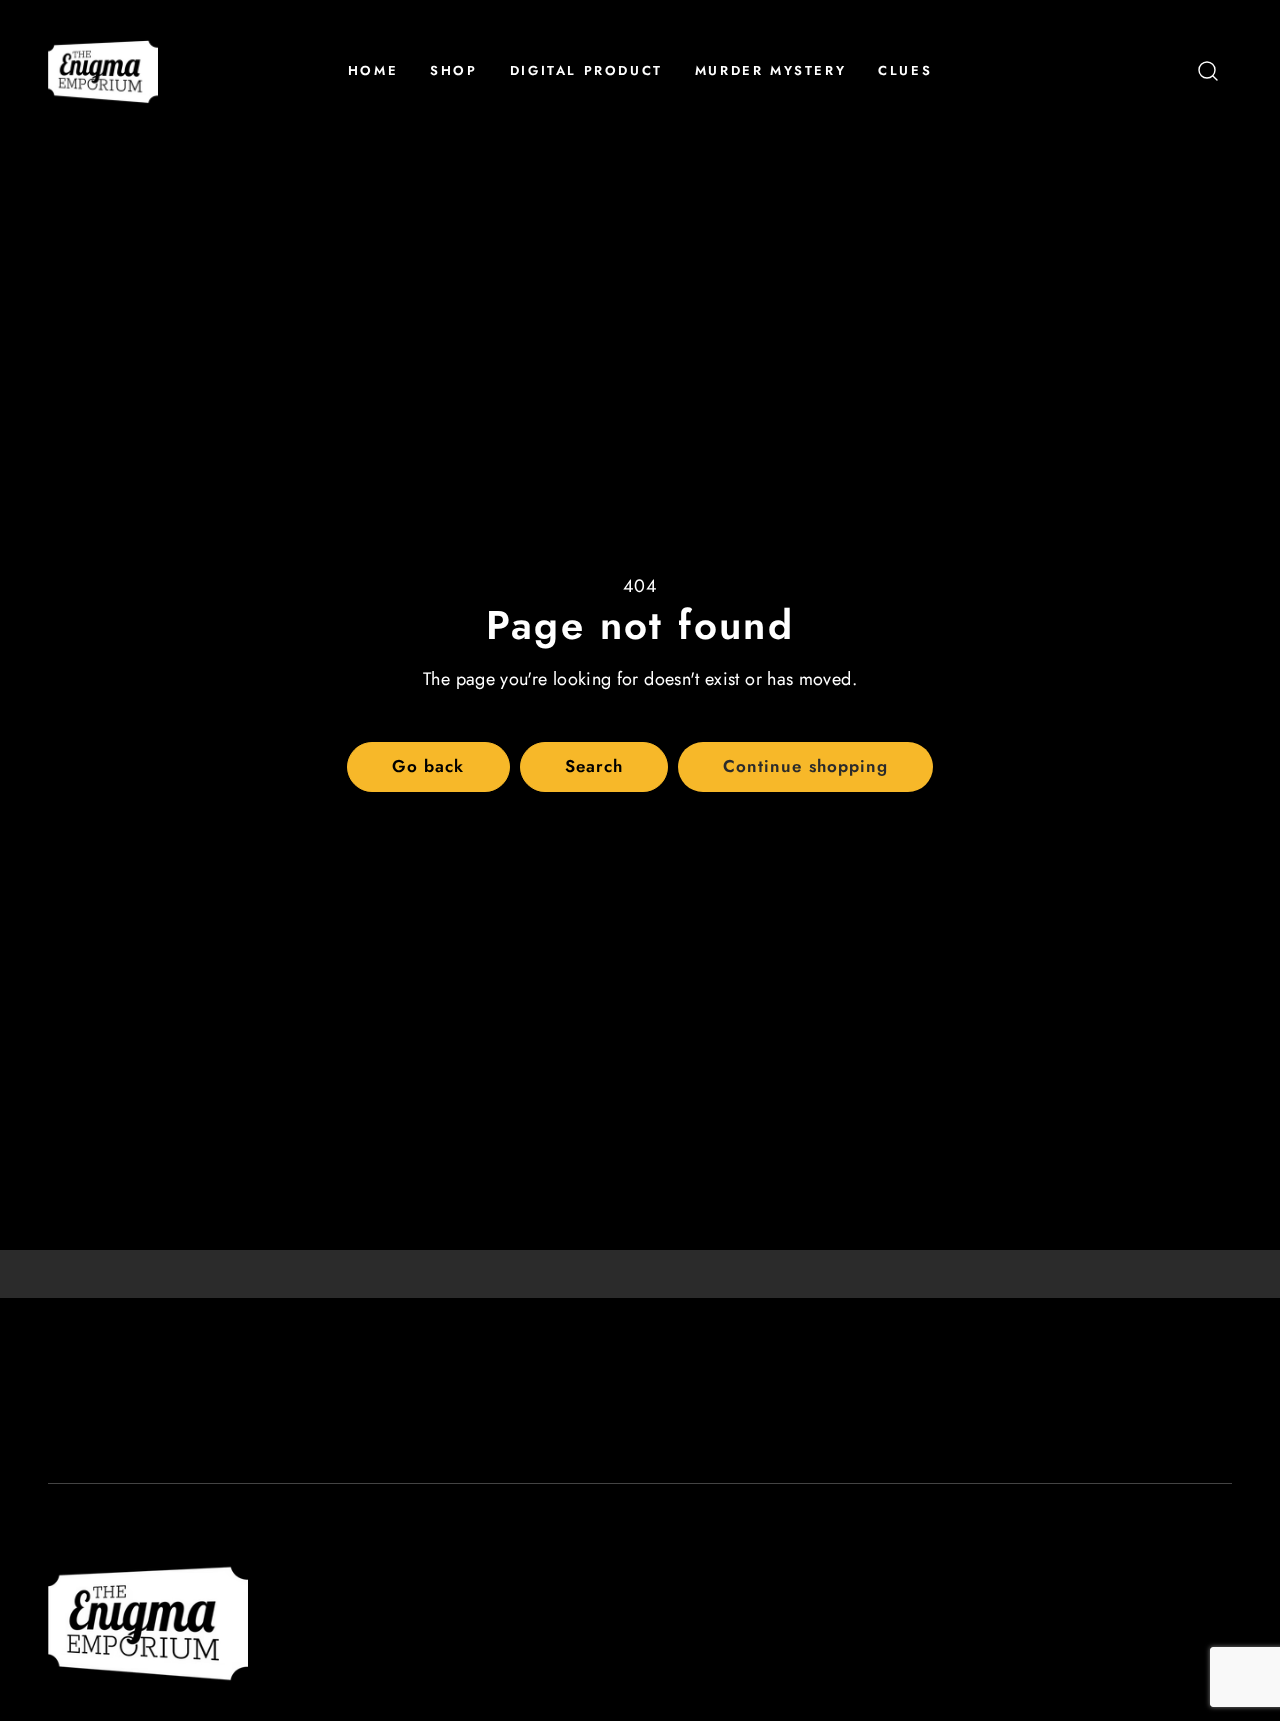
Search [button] (594, 766)
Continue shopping (805, 766)
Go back (428, 766)
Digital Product (586, 70)
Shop (453, 70)
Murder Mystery (770, 70)
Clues (905, 70)
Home (373, 70)
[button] (1208, 71)
